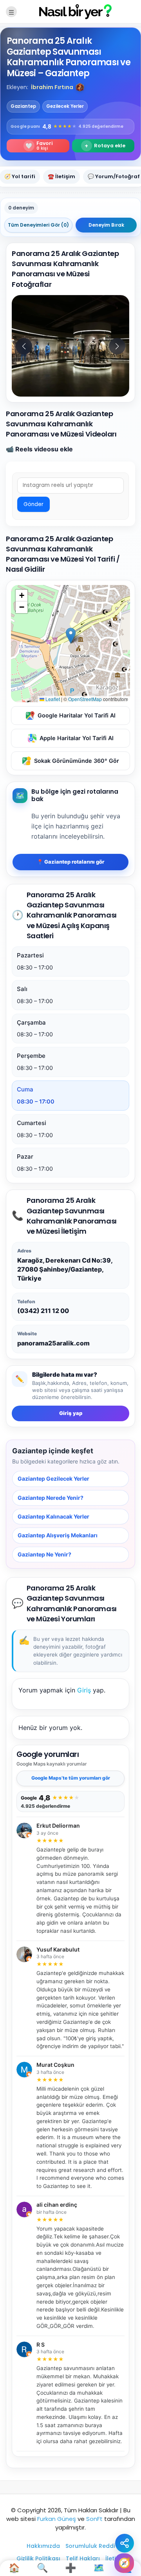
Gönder (33, 504)
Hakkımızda (43, 2546)
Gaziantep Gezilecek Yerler (53, 1479)
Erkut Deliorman (58, 1826)
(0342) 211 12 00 (43, 1311)
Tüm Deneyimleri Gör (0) (38, 225)
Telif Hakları (83, 2558)
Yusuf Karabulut (58, 1950)
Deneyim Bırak (106, 225)
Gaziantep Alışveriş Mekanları (58, 1536)
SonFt (94, 2519)
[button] (80, 87)
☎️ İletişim (61, 176)
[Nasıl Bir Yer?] (70, 11)
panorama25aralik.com (53, 1343)
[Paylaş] (125, 2543)
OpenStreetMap (85, 699)
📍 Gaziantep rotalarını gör (70, 862)
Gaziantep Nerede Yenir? (51, 1498)
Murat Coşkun (55, 2065)
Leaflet (52, 699)
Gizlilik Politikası (38, 2558)
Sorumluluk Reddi (90, 2546)
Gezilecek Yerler (65, 106)
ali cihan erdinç (57, 2205)
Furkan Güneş (57, 2519)
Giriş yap (71, 1413)
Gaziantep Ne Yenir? (44, 1554)
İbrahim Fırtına (52, 87)
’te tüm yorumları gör (71, 1778)
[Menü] (11, 12)
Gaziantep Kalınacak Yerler (53, 1516)
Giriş (84, 1690)
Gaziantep (23, 106)
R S (41, 2345)
